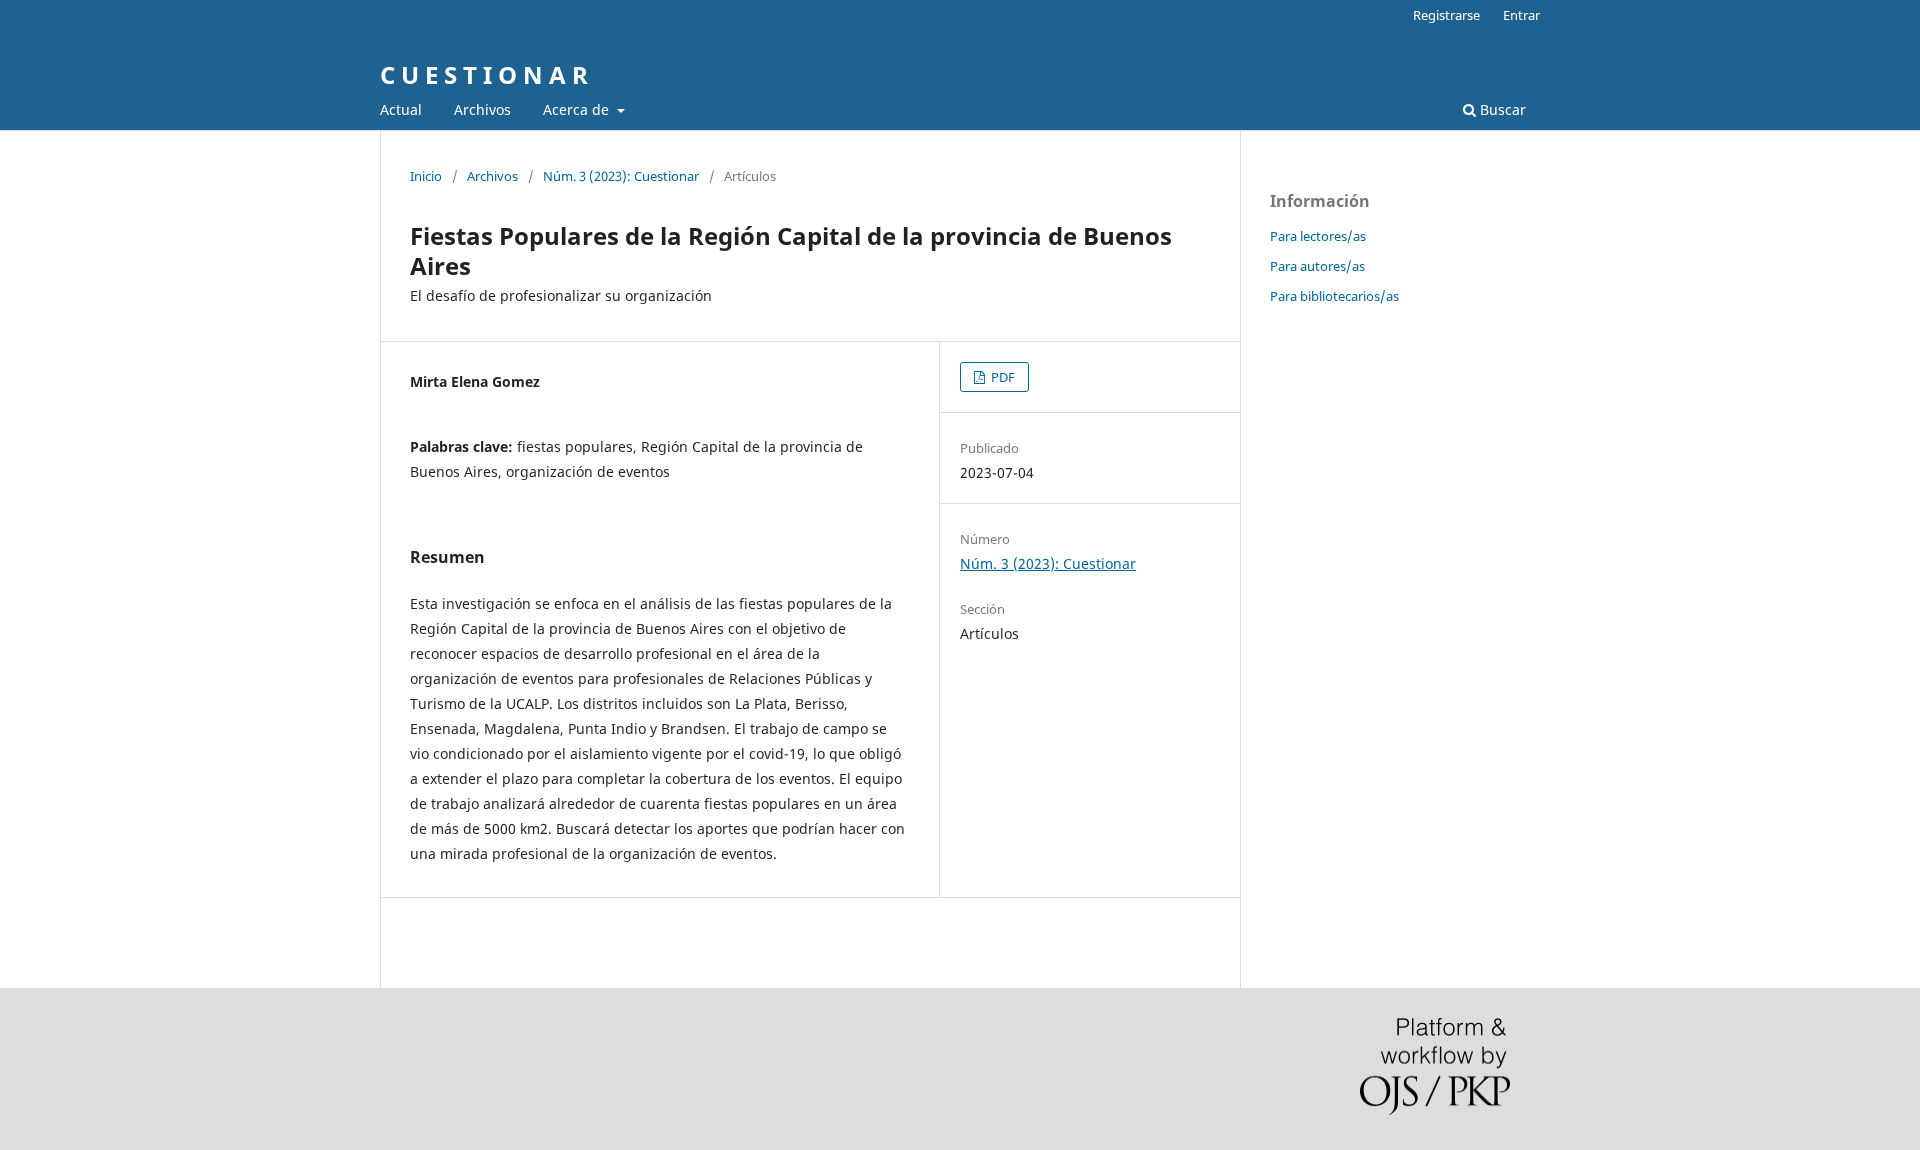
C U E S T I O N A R (484, 74)
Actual (401, 109)
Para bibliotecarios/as (1334, 296)
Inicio (426, 176)
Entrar (1521, 15)
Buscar (1501, 109)
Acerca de (578, 109)
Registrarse (1446, 15)
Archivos (482, 109)
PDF (1001, 377)
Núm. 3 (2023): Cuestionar (621, 176)
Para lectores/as (1318, 236)
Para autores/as (1317, 266)
